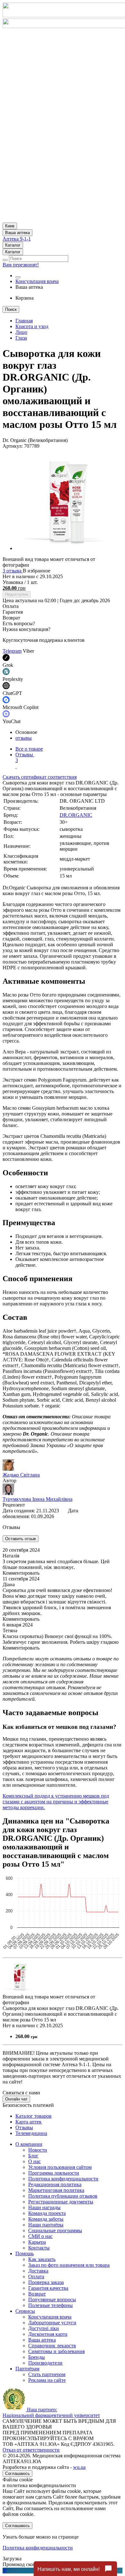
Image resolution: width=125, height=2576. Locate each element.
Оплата (36, 2277)
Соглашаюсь (17, 2474)
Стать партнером (47, 2374)
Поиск (11, 309)
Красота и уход (32, 326)
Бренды (37, 2357)
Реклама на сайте (47, 2380)
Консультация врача (37, 281)
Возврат (37, 2294)
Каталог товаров (33, 2116)
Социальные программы (55, 2230)
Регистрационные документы (61, 2202)
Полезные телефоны (50, 2305)
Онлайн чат (16, 2099)
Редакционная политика (55, 2184)
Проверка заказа (46, 2282)
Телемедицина (31, 2133)
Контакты (39, 2248)
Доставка (38, 2271)
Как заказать (42, 2259)
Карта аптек (29, 2122)
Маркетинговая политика (56, 2190)
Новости (38, 2150)
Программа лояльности (54, 2173)
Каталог (13, 245)
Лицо (21, 332)
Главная (24, 321)
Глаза (21, 338)
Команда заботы (46, 2219)
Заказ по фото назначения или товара (69, 2265)
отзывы (24, 738)
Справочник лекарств (52, 2346)
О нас (34, 2161)
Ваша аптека (42, 2340)
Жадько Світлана (21, 1475)
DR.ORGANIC (76, 815)
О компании (29, 2144)
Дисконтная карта (48, 2334)
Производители (45, 2363)
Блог (33, 2156)
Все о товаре (29, 749)
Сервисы (25, 2311)
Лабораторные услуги (52, 2323)
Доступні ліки (44, 2328)
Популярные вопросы (52, 2300)
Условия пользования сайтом (60, 2167)
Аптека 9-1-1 (17, 239)
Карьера (37, 2242)
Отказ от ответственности (31, 2450)
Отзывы (25, 757)
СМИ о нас (40, 2236)
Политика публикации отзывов (63, 2196)
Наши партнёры (46, 2225)
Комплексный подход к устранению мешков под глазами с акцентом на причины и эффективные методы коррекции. (56, 1802)
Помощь (25, 2253)
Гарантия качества (48, 2288)
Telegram (12, 651)
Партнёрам (27, 2369)
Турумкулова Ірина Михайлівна (37, 1499)
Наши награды (44, 2207)
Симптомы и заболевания (56, 2351)
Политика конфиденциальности (63, 2179)
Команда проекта (47, 2213)
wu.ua (79, 2467)
